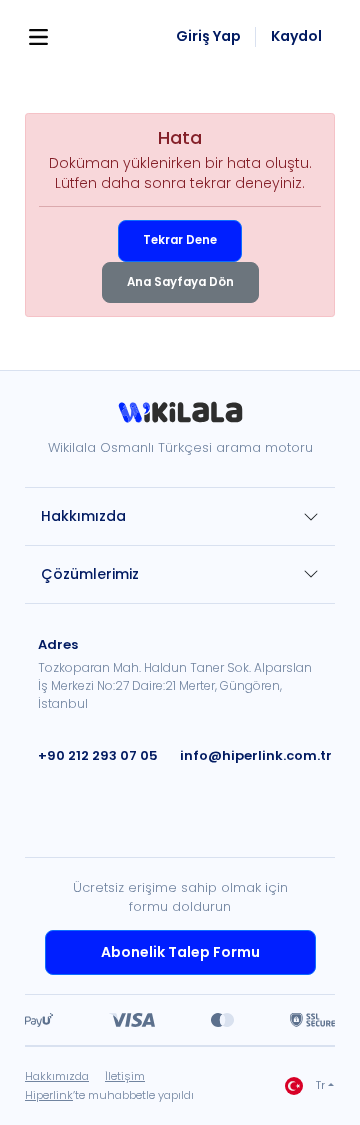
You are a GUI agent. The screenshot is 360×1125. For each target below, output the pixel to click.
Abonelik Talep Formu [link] (180, 952)
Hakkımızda (83, 516)
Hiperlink (49, 1095)
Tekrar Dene (180, 240)
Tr (320, 1085)
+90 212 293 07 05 (98, 755)
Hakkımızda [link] (57, 1076)
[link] (180, 419)
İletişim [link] (125, 1076)
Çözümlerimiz (90, 574)
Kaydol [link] (296, 36)
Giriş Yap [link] (208, 36)
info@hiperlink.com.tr (256, 755)
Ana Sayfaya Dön (180, 282)
